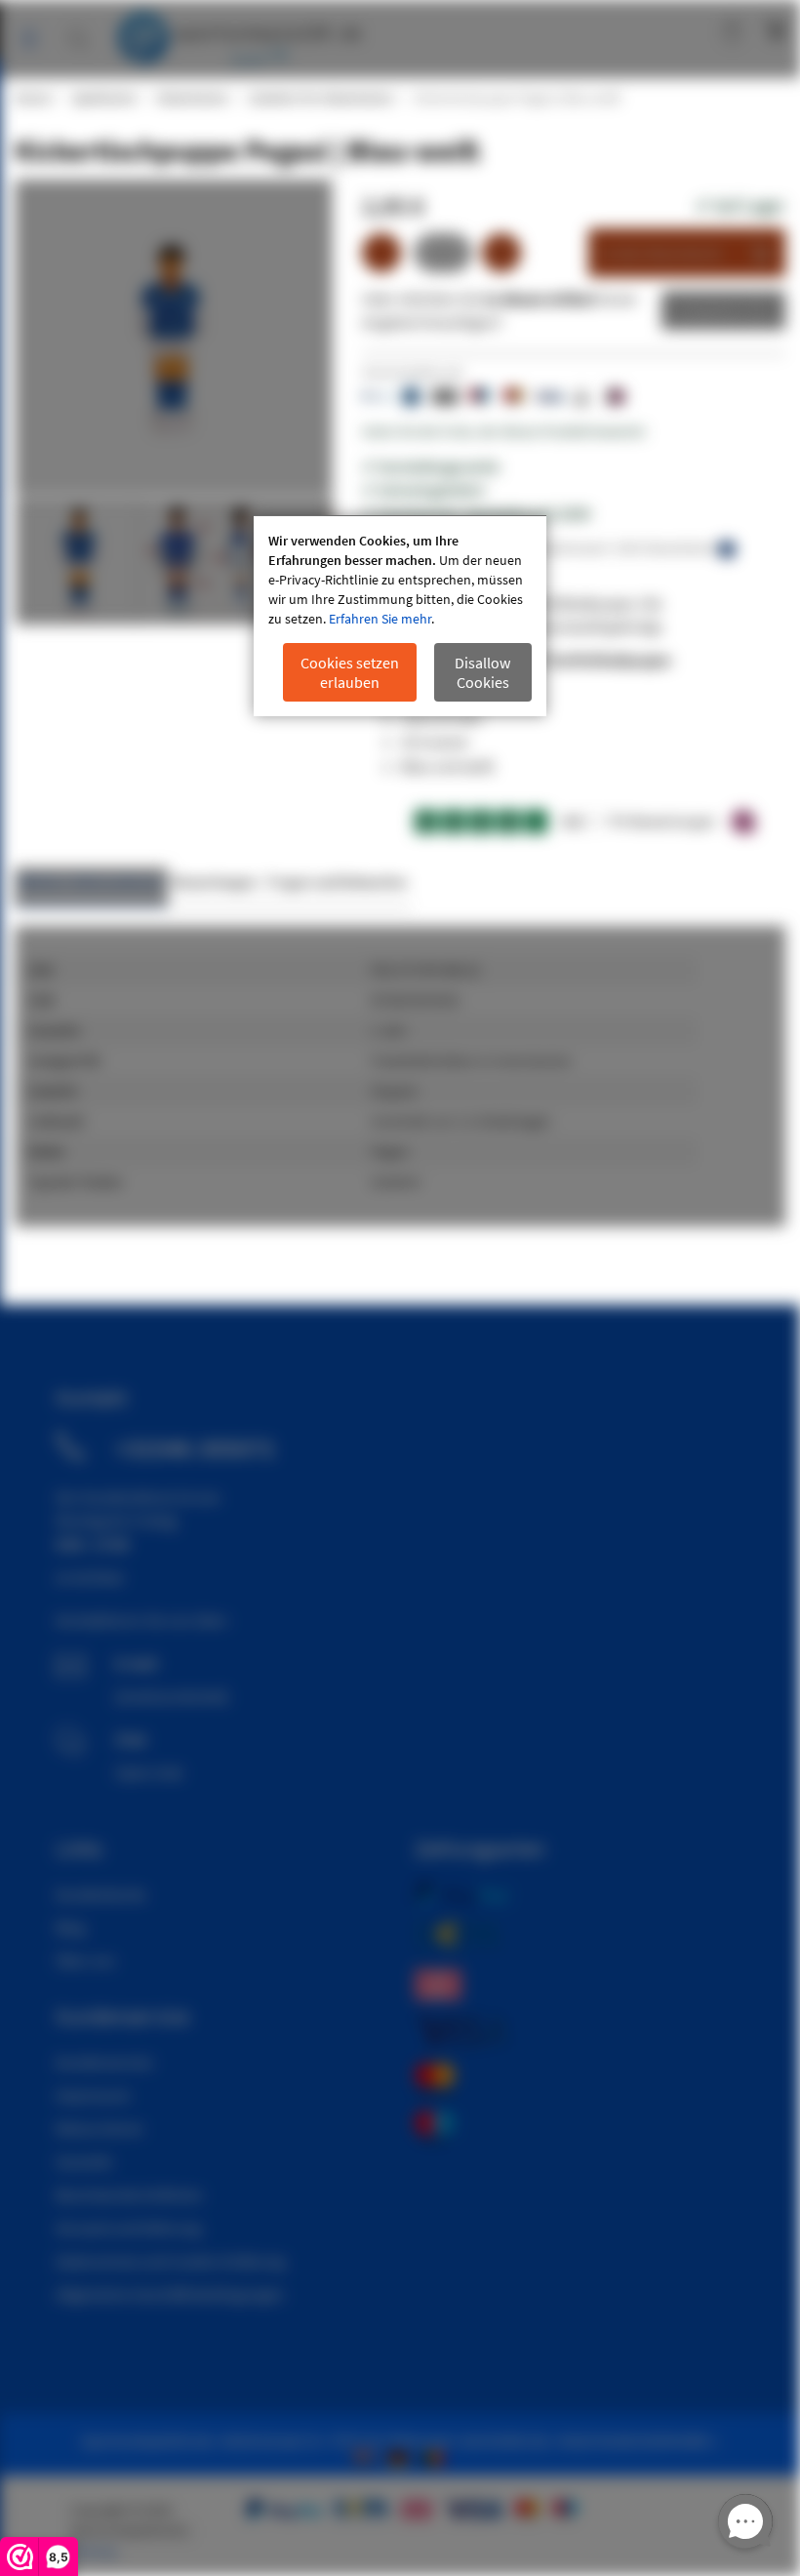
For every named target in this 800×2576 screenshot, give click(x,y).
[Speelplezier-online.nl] (367, 2456)
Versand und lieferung (128, 2228)
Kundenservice (104, 2062)
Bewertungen (215, 882)
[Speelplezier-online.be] (436, 2456)
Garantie (84, 2161)
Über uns (85, 1960)
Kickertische (192, 98)
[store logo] (239, 34)
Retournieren (100, 2128)
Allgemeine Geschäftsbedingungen (170, 2294)
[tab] (91, 887)
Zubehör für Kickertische (320, 98)
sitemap (94, 2551)
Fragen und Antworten (337, 882)
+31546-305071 (195, 1448)
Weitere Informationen (91, 882)
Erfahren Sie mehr (380, 619)
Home (32, 98)
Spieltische (103, 98)
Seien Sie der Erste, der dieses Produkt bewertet (503, 431)
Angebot (709, 310)
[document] (400, 616)
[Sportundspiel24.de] (402, 2456)
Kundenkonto (647, 29)
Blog (70, 1927)
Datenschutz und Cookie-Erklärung (170, 2261)
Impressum (93, 2095)
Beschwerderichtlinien (129, 2194)
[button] (208, 561)
